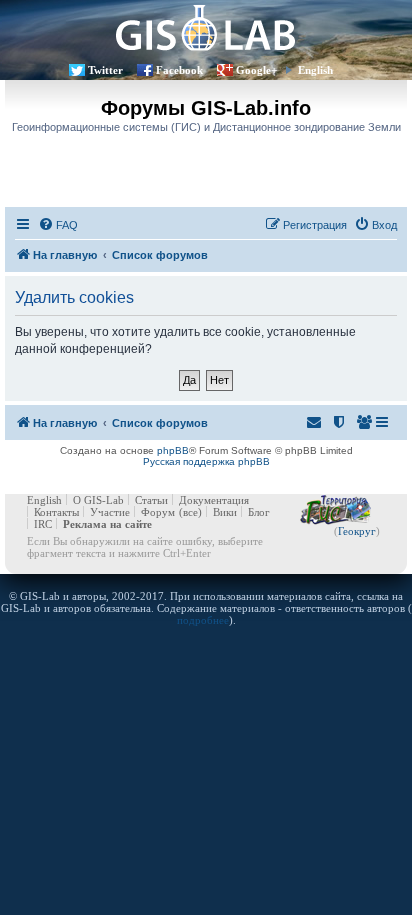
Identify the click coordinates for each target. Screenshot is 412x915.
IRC (43, 524)
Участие (110, 512)
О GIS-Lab (98, 500)
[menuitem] (58, 225)
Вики (225, 512)
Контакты (56, 512)
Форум (158, 512)
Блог (259, 512)
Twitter (105, 70)
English (315, 70)
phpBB (173, 450)
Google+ (256, 70)
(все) (190, 512)
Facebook (179, 70)
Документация (214, 500)
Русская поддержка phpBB (206, 461)
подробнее (203, 620)
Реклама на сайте (107, 524)
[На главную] (206, 27)
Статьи (151, 500)
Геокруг (357, 531)
